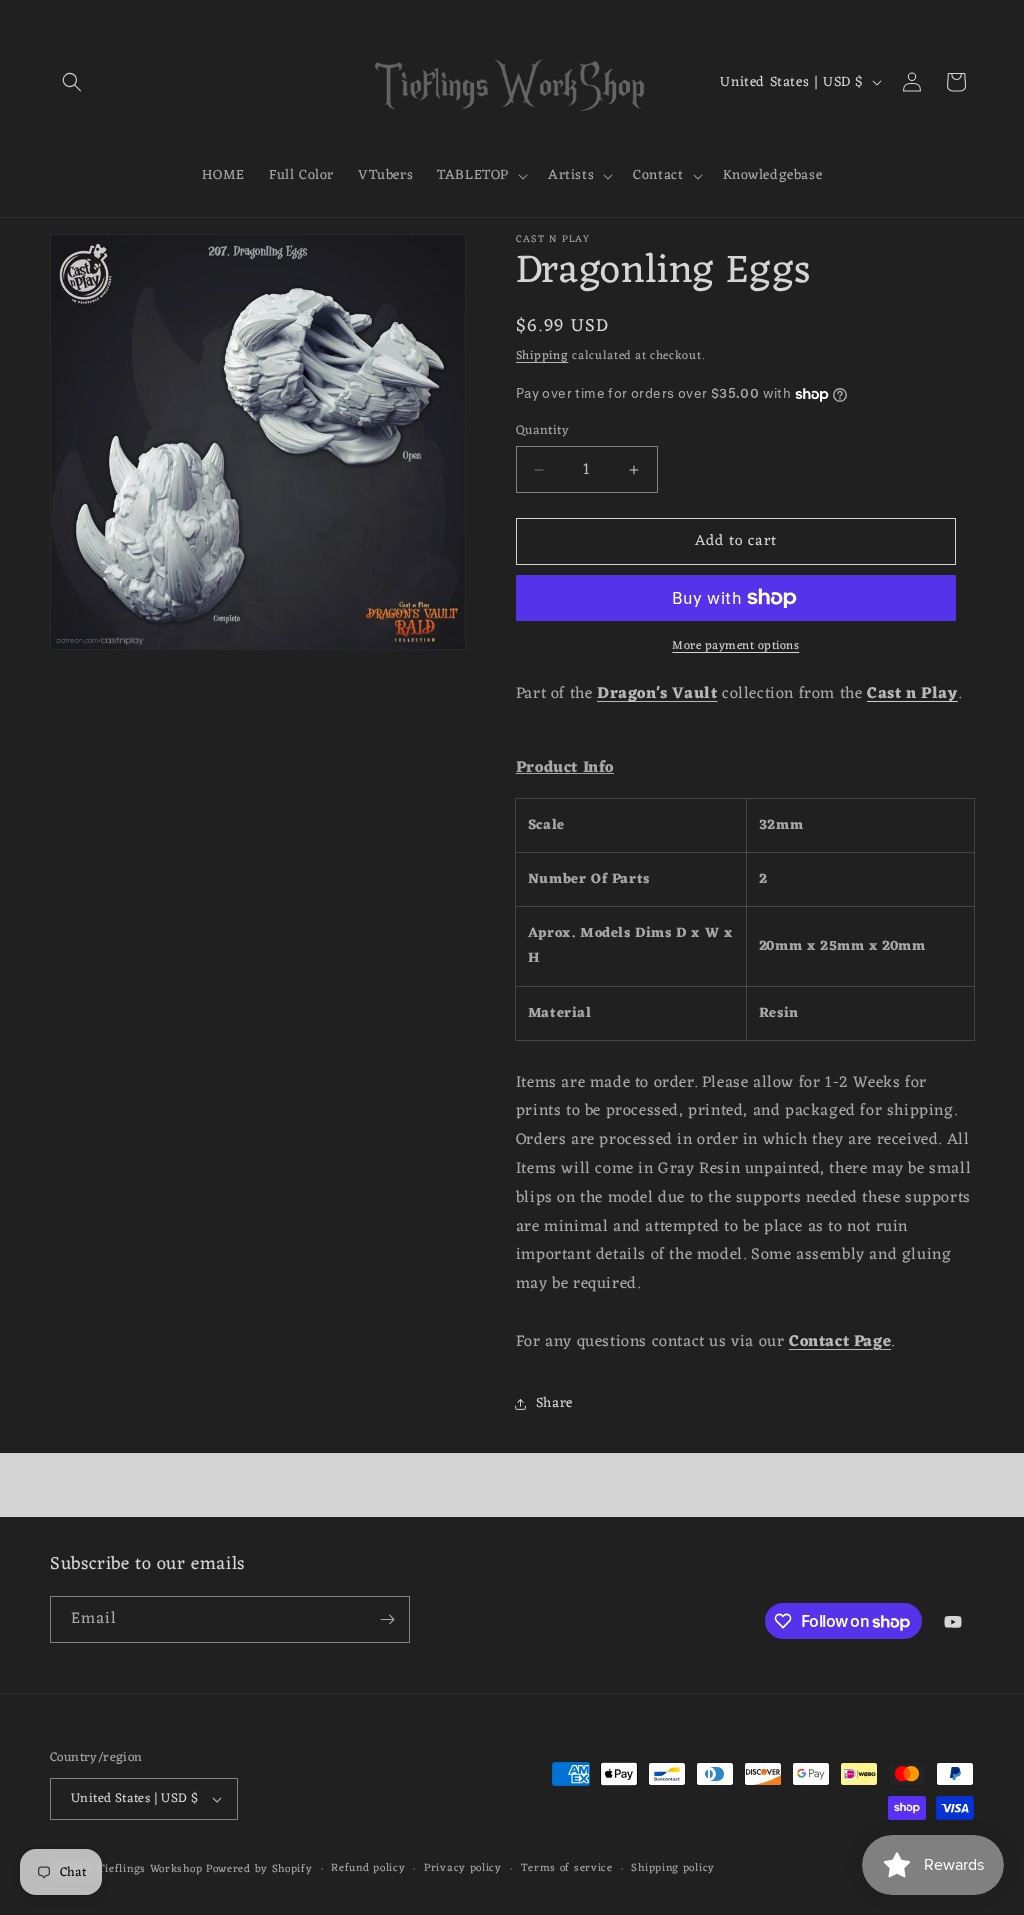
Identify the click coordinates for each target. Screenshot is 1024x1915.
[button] (72, 82)
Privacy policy (463, 1868)
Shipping (542, 356)
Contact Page (840, 1342)
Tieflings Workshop (150, 1869)
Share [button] (554, 1403)
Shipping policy (673, 1868)
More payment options (735, 646)
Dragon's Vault (657, 694)
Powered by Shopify (259, 1869)
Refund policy (368, 1868)
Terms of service (567, 1868)
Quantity (542, 431)
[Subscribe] (387, 1619)
